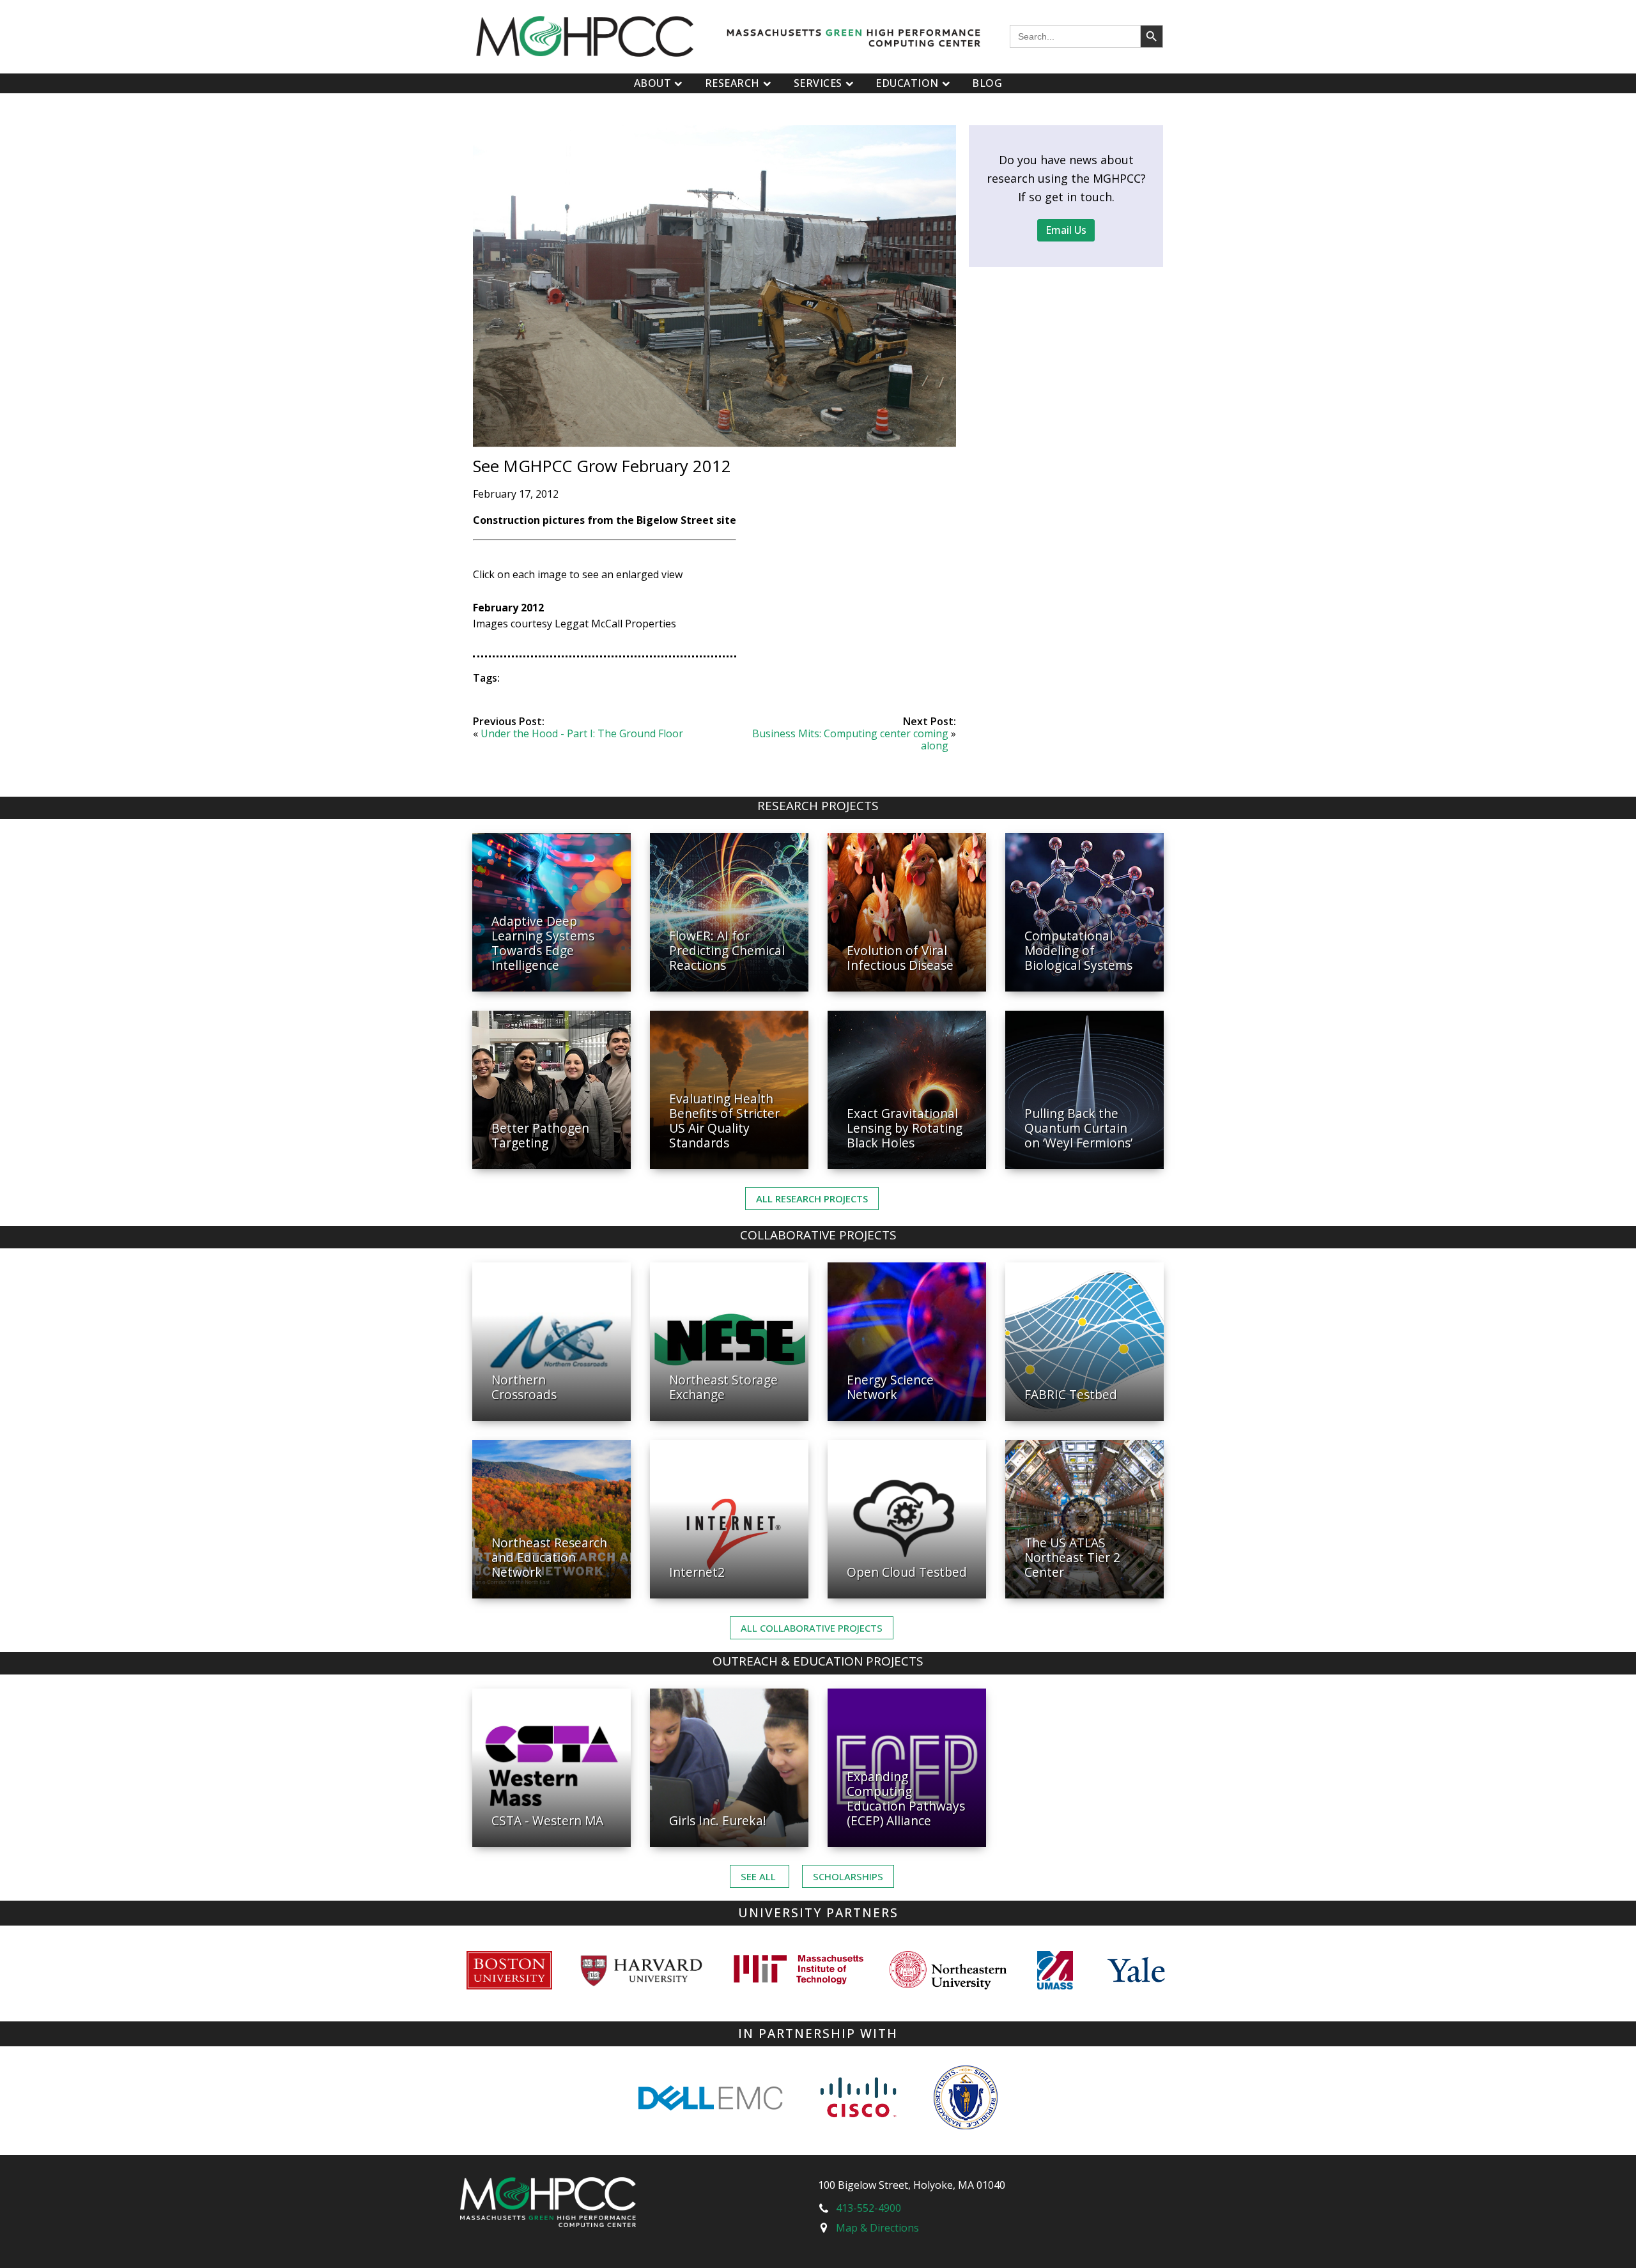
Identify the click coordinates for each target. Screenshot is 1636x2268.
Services (818, 83)
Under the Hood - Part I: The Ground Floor (582, 733)
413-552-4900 (868, 2208)
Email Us (1066, 230)
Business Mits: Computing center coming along (850, 739)
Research (732, 83)
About (653, 83)
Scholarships (848, 1876)
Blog (987, 83)
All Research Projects (812, 1199)
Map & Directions (877, 2228)
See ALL (760, 1876)
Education (907, 83)
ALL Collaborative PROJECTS (812, 1628)
